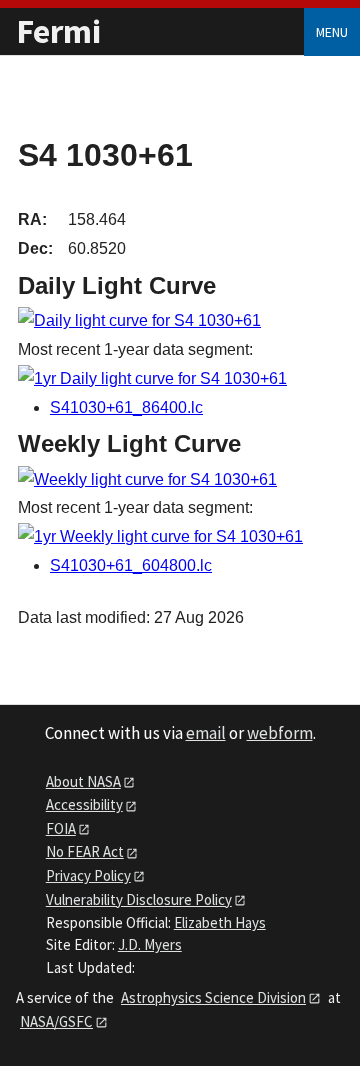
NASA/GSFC (56, 1021)
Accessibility (84, 804)
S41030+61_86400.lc (126, 407)
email (206, 733)
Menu (332, 32)
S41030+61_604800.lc (131, 565)
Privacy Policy (88, 875)
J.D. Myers (150, 944)
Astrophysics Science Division (213, 997)
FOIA (61, 828)
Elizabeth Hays (220, 922)
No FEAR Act (85, 851)
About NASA (83, 781)
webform (280, 733)
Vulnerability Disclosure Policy (139, 899)
